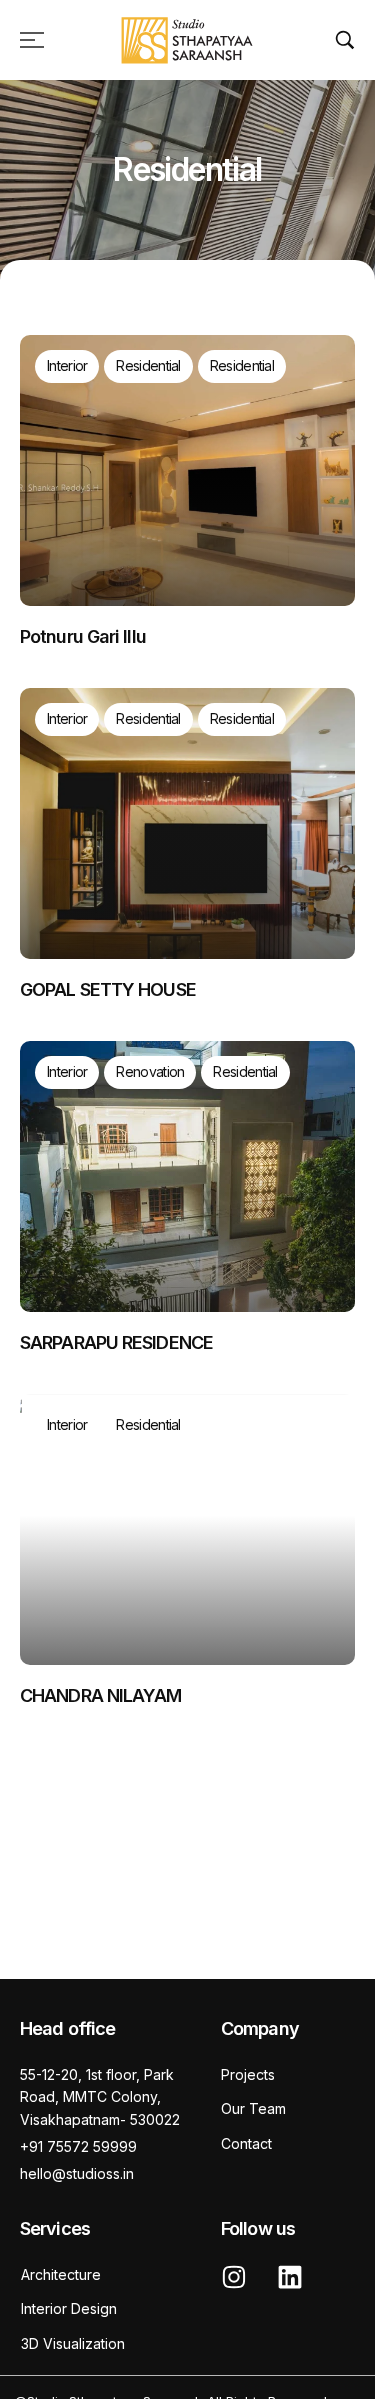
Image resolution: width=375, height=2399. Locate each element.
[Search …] (345, 40)
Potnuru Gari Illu (83, 636)
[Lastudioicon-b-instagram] (234, 2277)
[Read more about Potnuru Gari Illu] (187, 470)
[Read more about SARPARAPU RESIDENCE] (187, 1176)
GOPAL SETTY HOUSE (108, 989)
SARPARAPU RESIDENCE (116, 1342)
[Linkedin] (290, 2277)
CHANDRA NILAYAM (101, 1695)
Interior (67, 365)
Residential (148, 365)
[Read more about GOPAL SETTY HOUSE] (187, 823)
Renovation (150, 1071)
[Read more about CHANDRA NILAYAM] (187, 1529)
